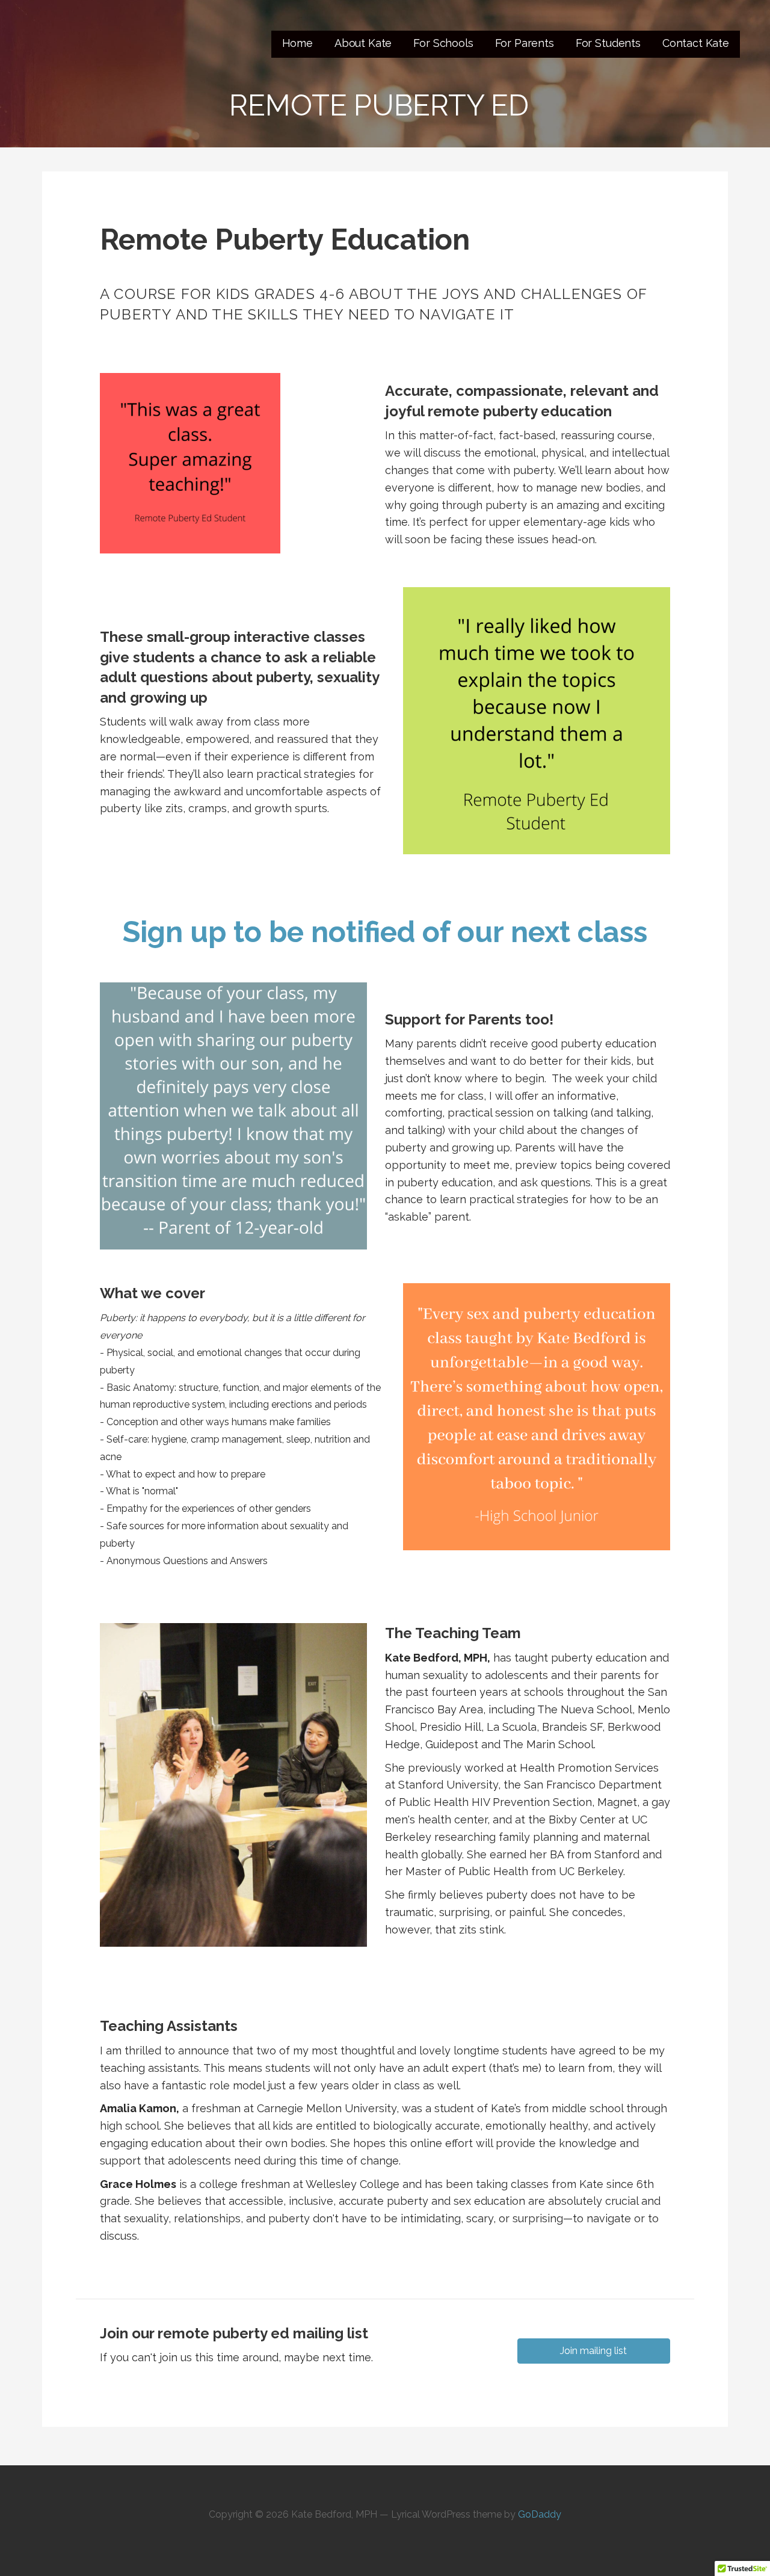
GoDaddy (540, 2514)
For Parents (525, 43)
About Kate (363, 43)
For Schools (443, 43)
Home (297, 43)
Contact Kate (696, 43)
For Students (608, 43)
